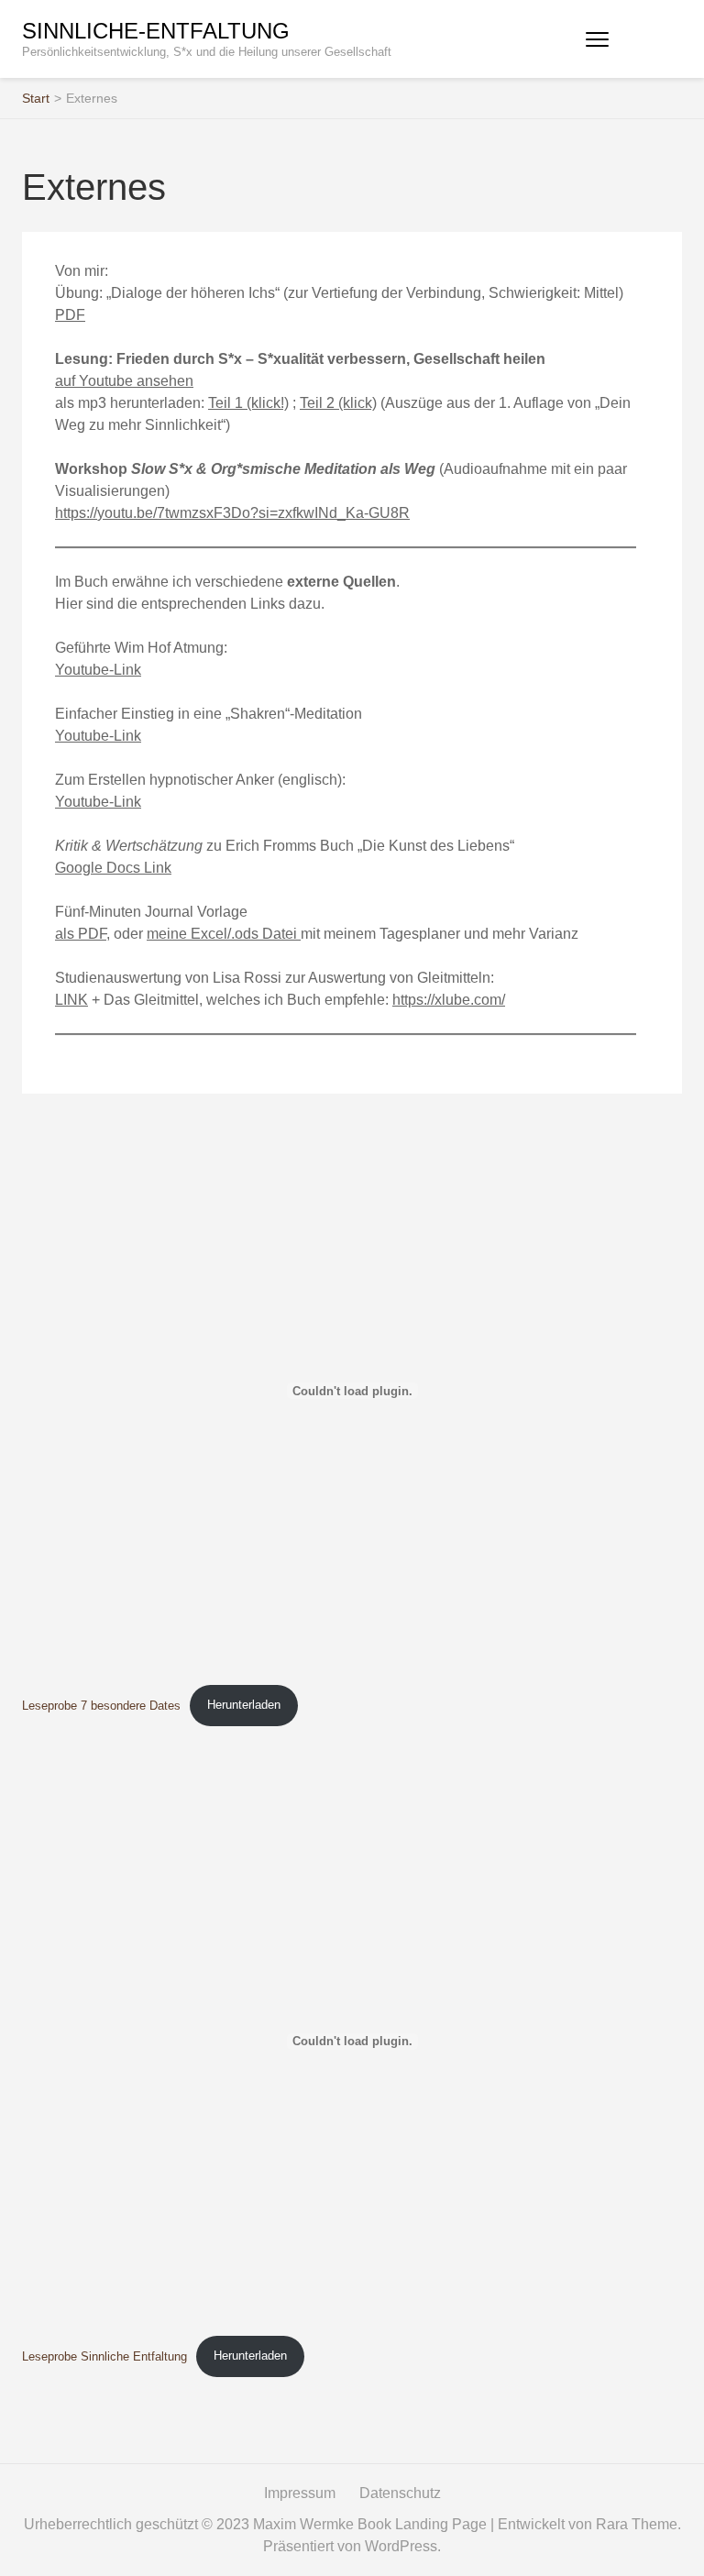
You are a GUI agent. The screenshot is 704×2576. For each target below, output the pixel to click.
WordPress (401, 2546)
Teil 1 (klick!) (248, 403)
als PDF (81, 934)
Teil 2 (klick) (338, 403)
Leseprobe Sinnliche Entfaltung (104, 2356)
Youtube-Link (98, 670)
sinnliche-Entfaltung (156, 31)
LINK (71, 1000)
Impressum (300, 2493)
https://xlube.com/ (449, 1000)
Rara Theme (637, 2524)
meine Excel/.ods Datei (224, 934)
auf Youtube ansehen (124, 381)
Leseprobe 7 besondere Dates (101, 1705)
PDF (70, 315)
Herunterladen (244, 1705)
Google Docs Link (113, 868)
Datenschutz (400, 2493)
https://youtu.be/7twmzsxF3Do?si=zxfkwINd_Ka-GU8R (232, 513)
